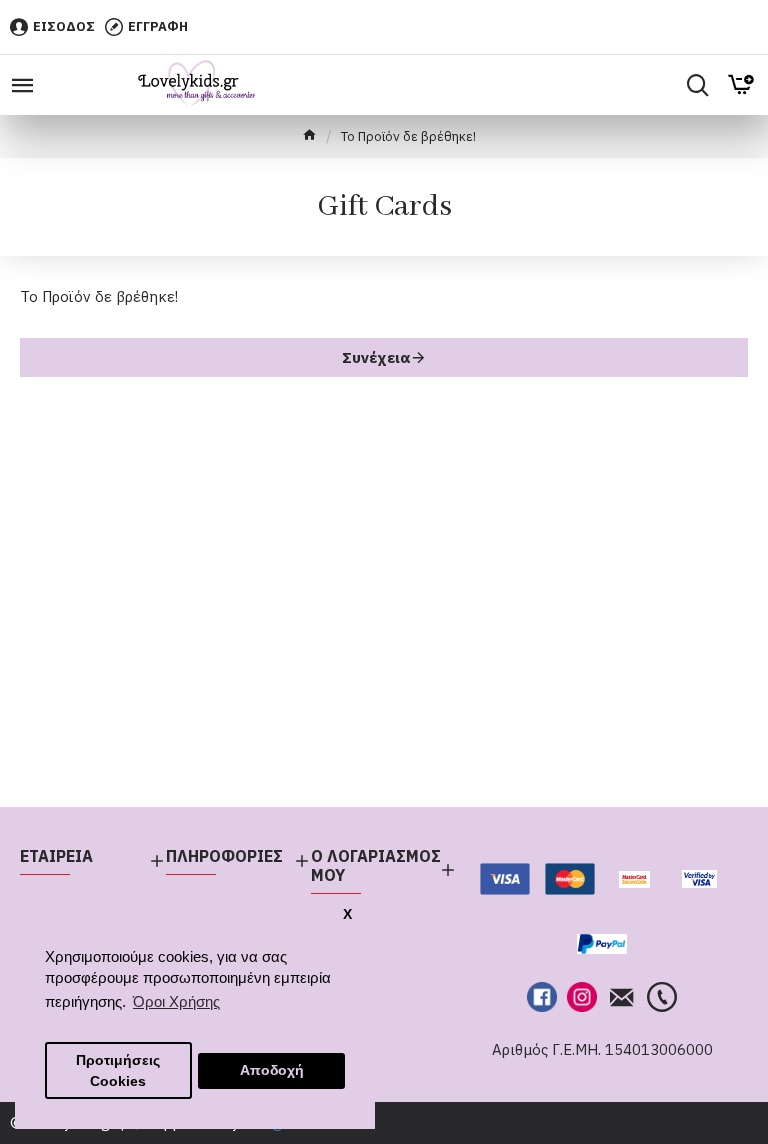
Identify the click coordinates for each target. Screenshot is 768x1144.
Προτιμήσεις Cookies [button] (118, 1071)
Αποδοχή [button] (272, 1070)
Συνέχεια (376, 357)
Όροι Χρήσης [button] (176, 1001)
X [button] (347, 914)
